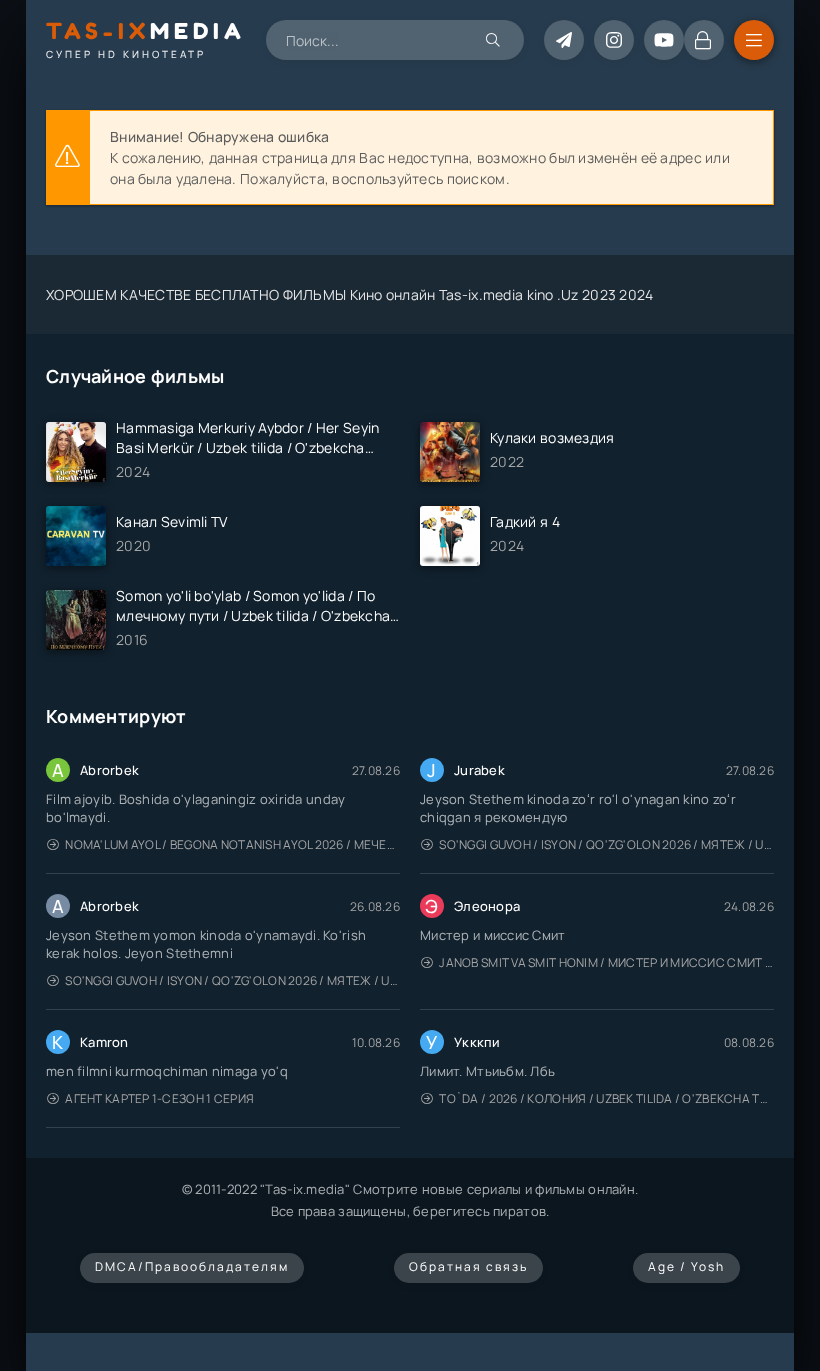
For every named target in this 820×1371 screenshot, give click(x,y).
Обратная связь (468, 1266)
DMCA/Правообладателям (192, 1266)
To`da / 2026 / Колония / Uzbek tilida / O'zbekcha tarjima (606, 1098)
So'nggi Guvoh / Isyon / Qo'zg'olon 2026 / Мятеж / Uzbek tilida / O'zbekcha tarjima (606, 844)
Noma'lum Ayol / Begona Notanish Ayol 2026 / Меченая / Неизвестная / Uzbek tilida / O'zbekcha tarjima (232, 844)
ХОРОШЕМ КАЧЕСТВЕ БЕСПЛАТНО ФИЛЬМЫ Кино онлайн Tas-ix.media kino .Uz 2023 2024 (350, 294)
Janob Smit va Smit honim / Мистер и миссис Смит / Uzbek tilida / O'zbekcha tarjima (606, 962)
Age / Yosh (686, 1266)
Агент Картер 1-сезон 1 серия (159, 1098)
